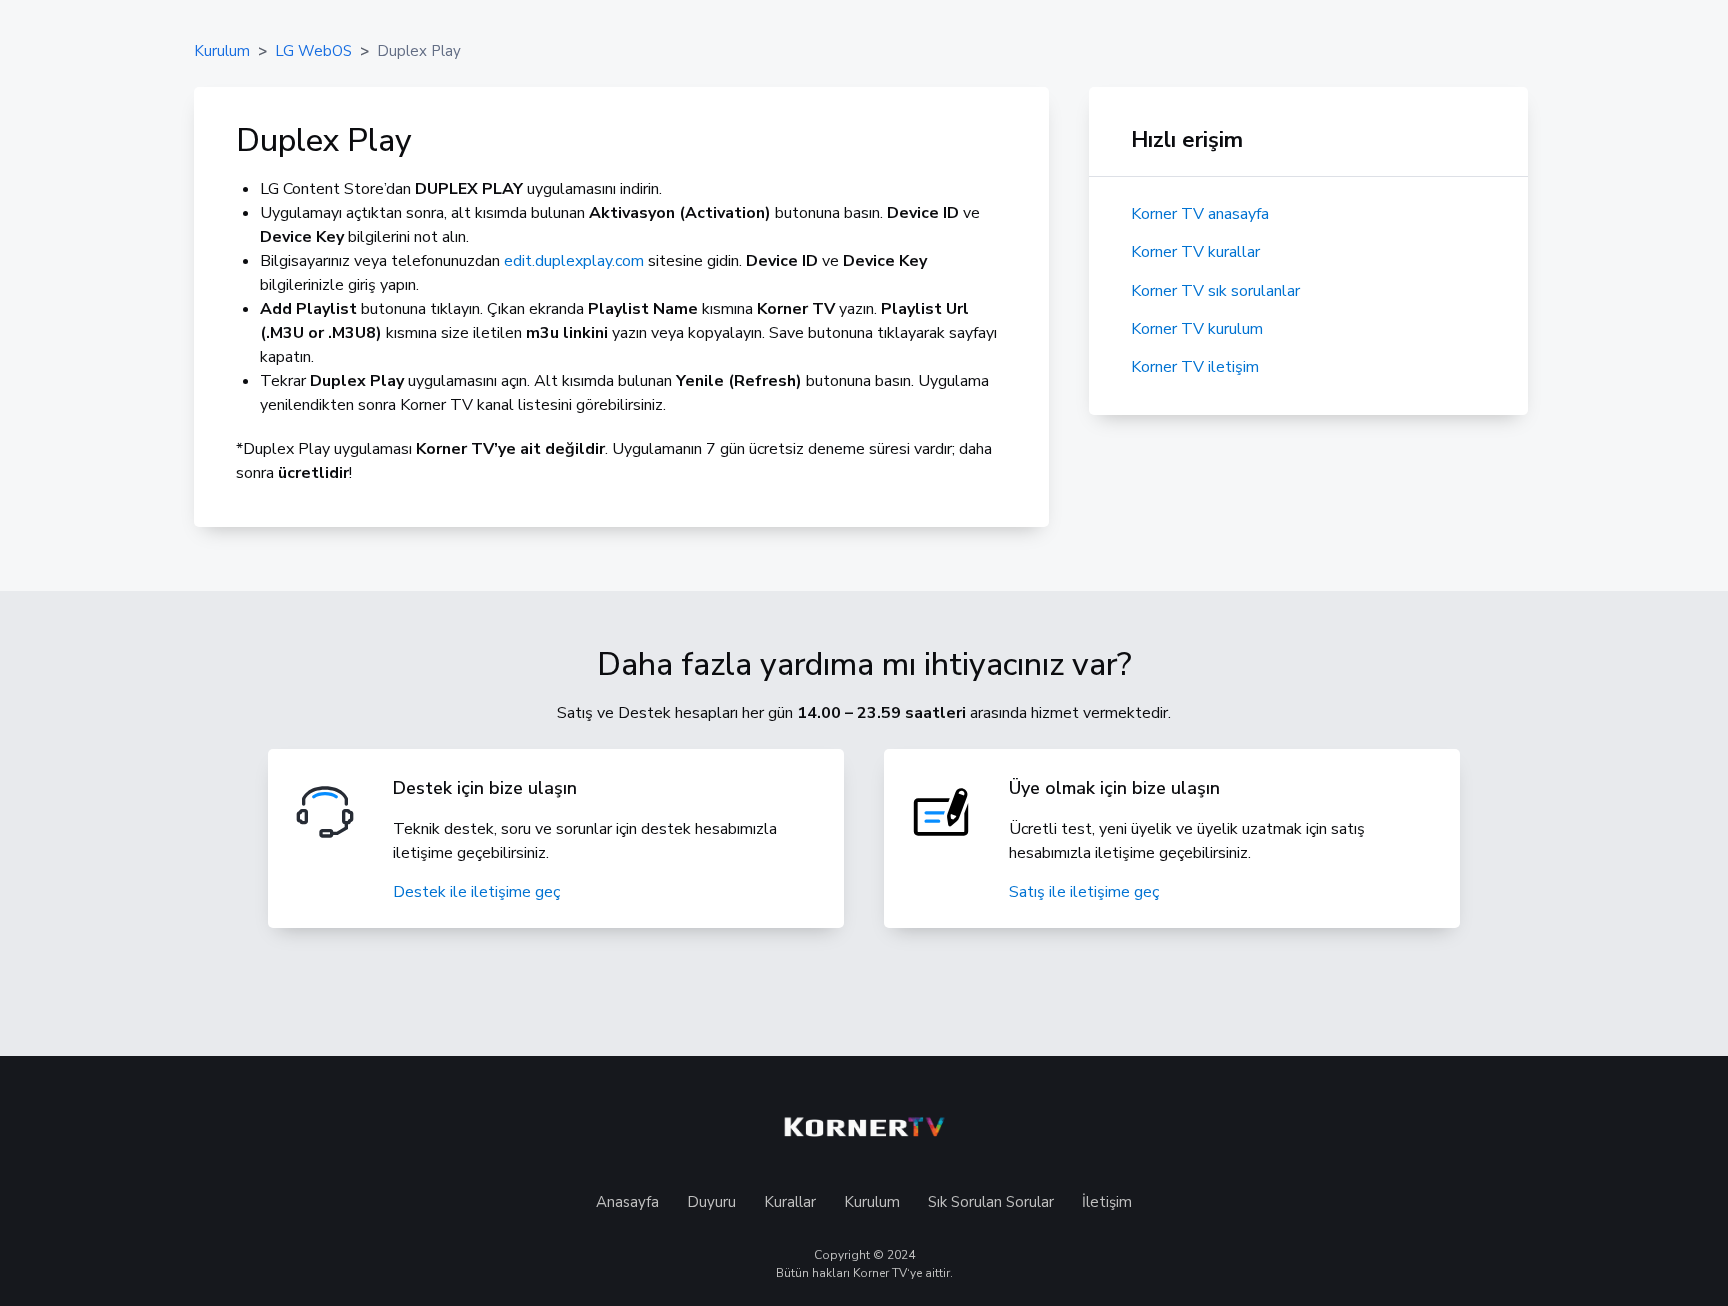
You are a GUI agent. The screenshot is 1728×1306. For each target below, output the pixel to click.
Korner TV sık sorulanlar (1215, 291)
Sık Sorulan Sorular (991, 1202)
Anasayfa (627, 1202)
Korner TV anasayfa (1200, 214)
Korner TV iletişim (1195, 367)
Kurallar (790, 1202)
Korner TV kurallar (1195, 252)
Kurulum (870, 1202)
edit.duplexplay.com (574, 261)
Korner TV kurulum (1197, 329)
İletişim (1107, 1202)
